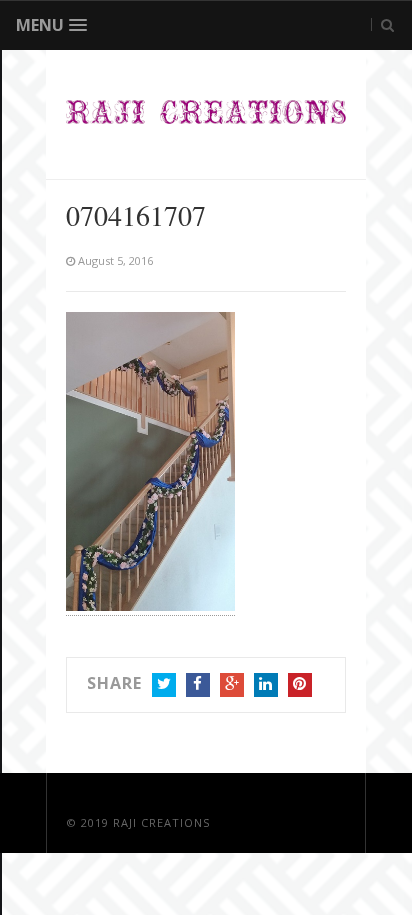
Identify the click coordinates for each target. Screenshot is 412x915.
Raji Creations (161, 822)
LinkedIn (266, 685)
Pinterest (300, 685)
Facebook (198, 685)
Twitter (164, 685)
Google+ (232, 685)
